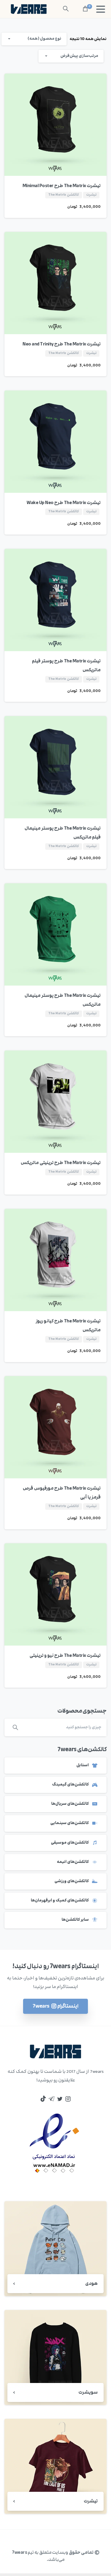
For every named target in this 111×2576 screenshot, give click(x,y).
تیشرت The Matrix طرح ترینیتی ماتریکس (61, 1163)
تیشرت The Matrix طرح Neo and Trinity (62, 344)
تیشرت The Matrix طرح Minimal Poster (62, 186)
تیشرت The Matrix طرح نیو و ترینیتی (65, 1656)
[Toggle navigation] (101, 9)
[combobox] (34, 39)
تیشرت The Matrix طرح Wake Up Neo (64, 503)
